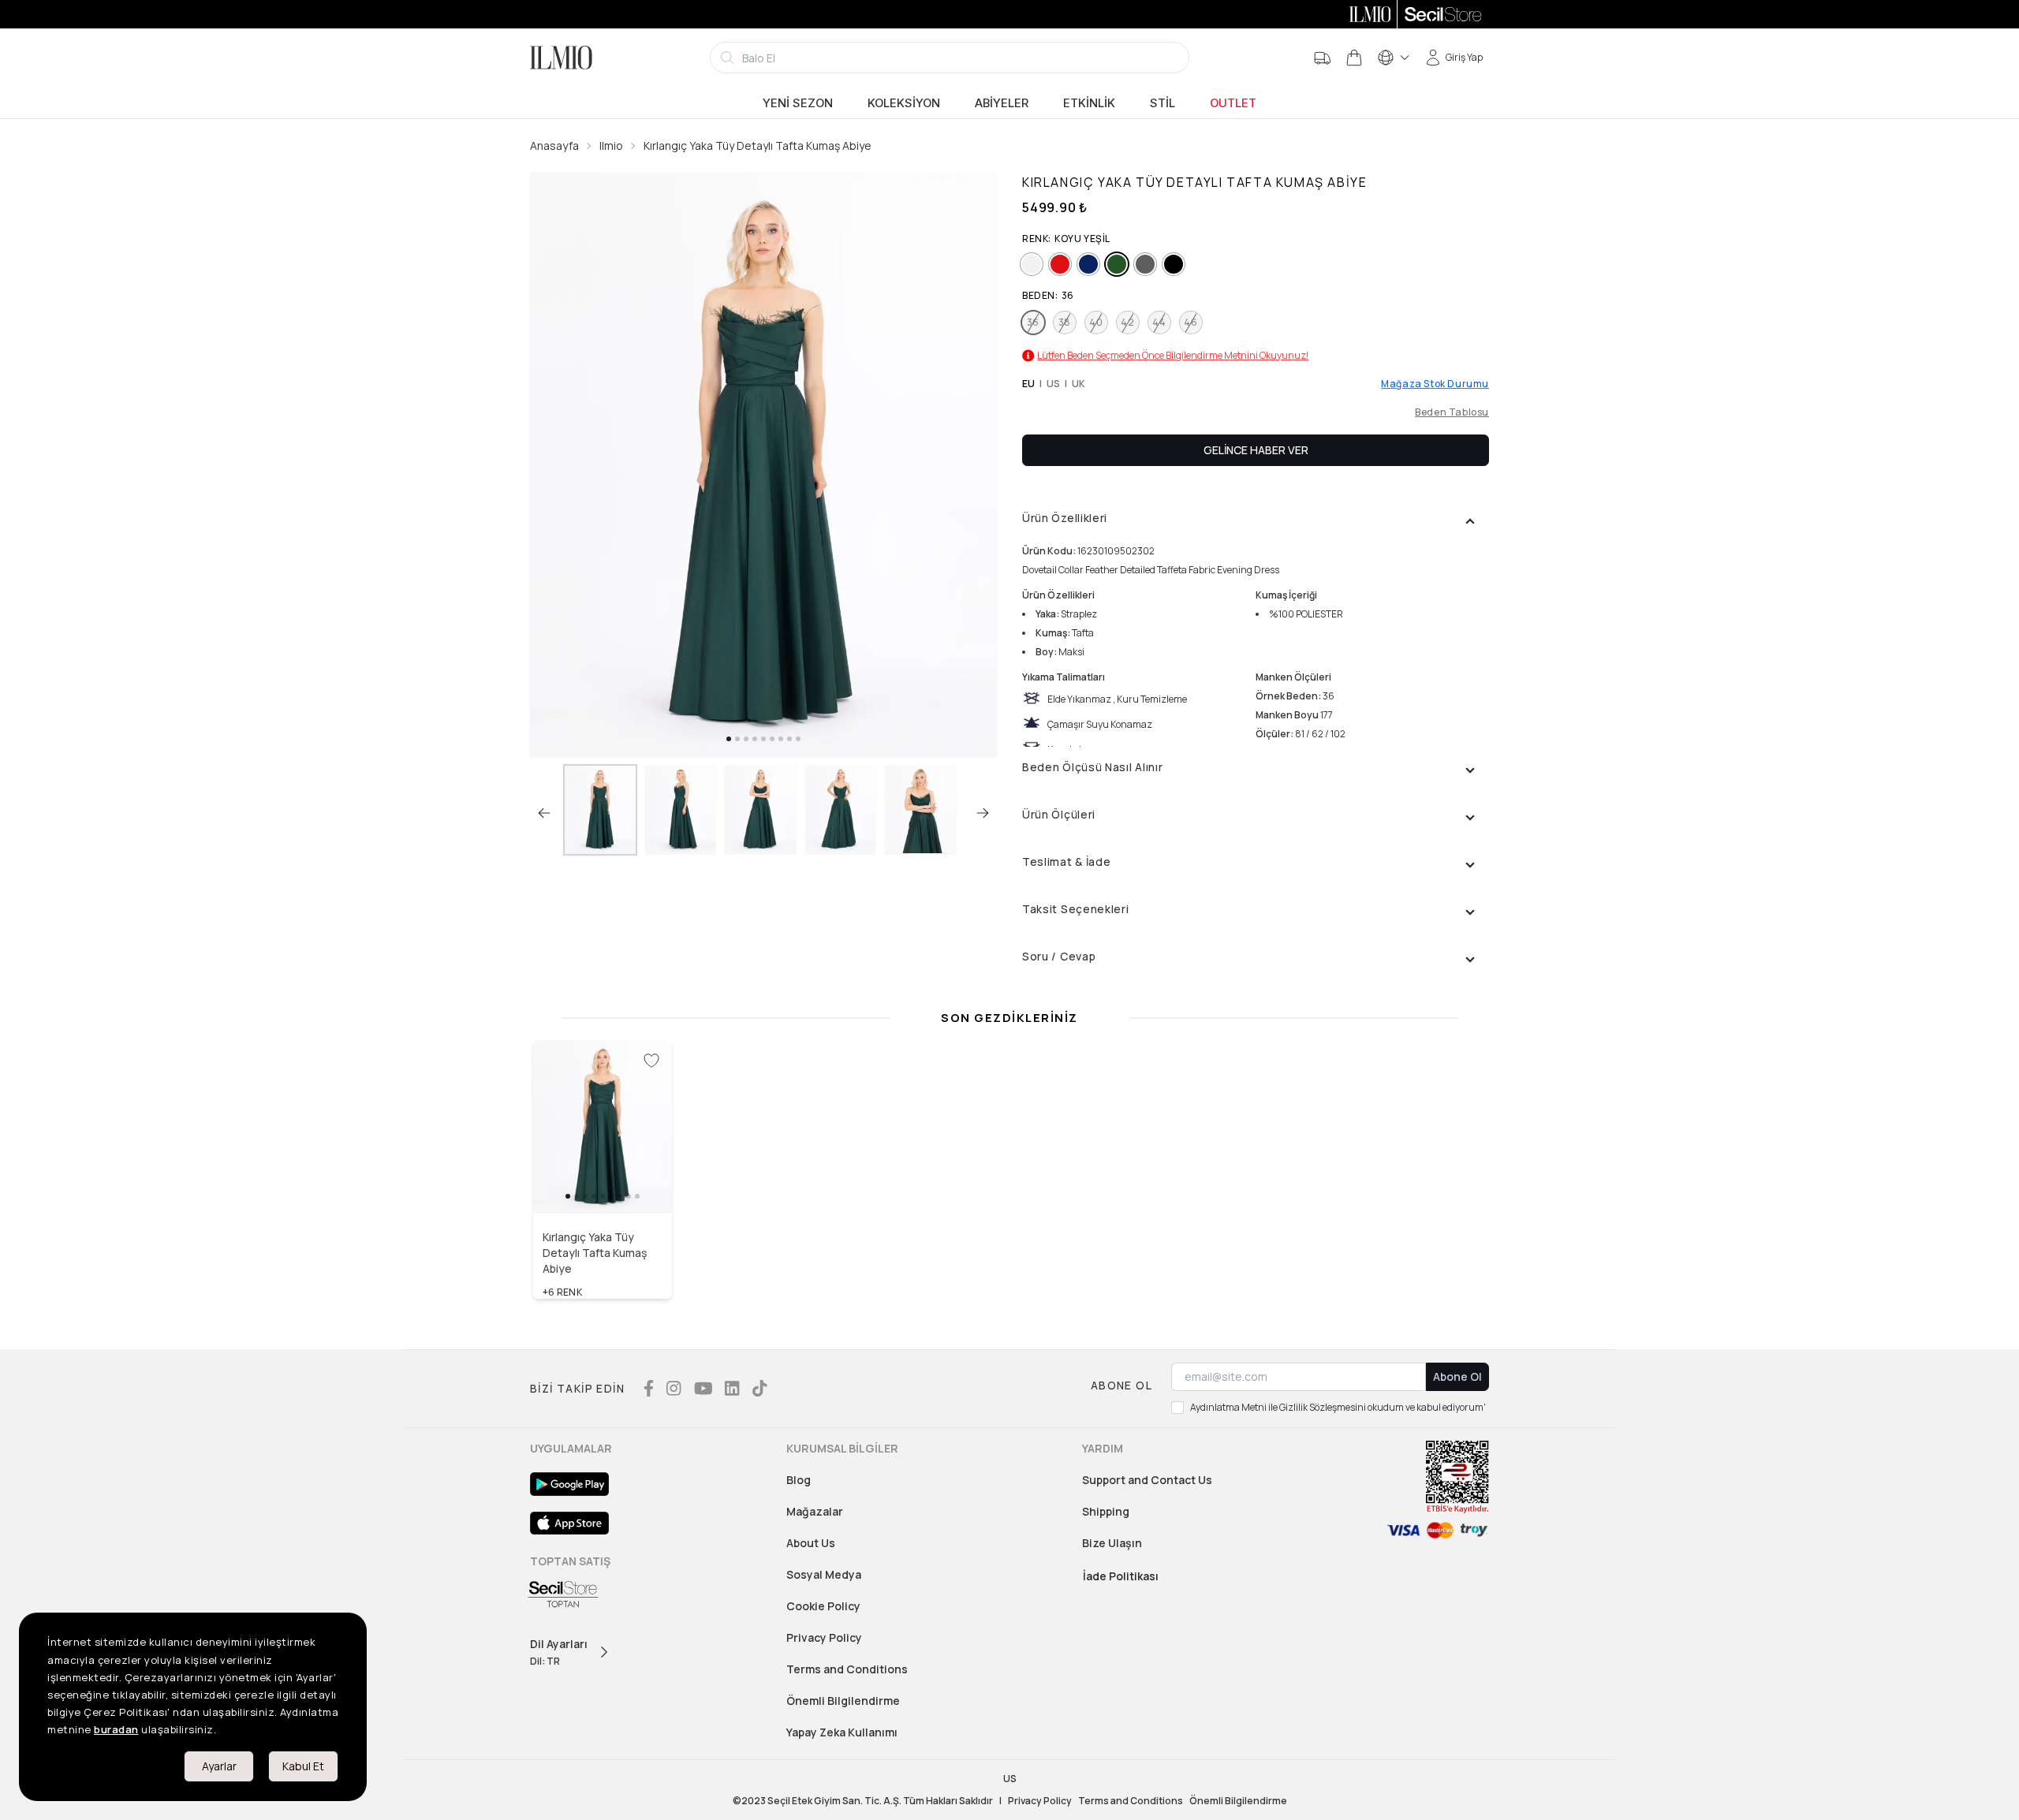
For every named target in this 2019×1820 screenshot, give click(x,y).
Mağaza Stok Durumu (1435, 384)
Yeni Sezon (798, 103)
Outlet (1233, 103)
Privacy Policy (824, 1637)
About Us (811, 1543)
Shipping (1106, 1511)
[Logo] (561, 58)
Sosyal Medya (824, 1574)
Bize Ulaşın (1112, 1543)
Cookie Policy (823, 1606)
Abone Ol (1457, 1376)
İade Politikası (1121, 1576)
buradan (116, 1729)
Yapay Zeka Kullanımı (842, 1732)
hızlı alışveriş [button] (603, 1180)
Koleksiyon (904, 103)
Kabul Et (303, 1766)
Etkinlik (1089, 103)
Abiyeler (1002, 103)
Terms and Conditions (847, 1669)
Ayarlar (219, 1766)
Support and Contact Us (1147, 1480)
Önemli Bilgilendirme (843, 1701)
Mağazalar (815, 1511)
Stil (1163, 103)
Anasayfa (554, 145)
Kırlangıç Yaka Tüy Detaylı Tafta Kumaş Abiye (758, 145)
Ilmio (611, 145)
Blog (799, 1480)
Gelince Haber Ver (1256, 450)
